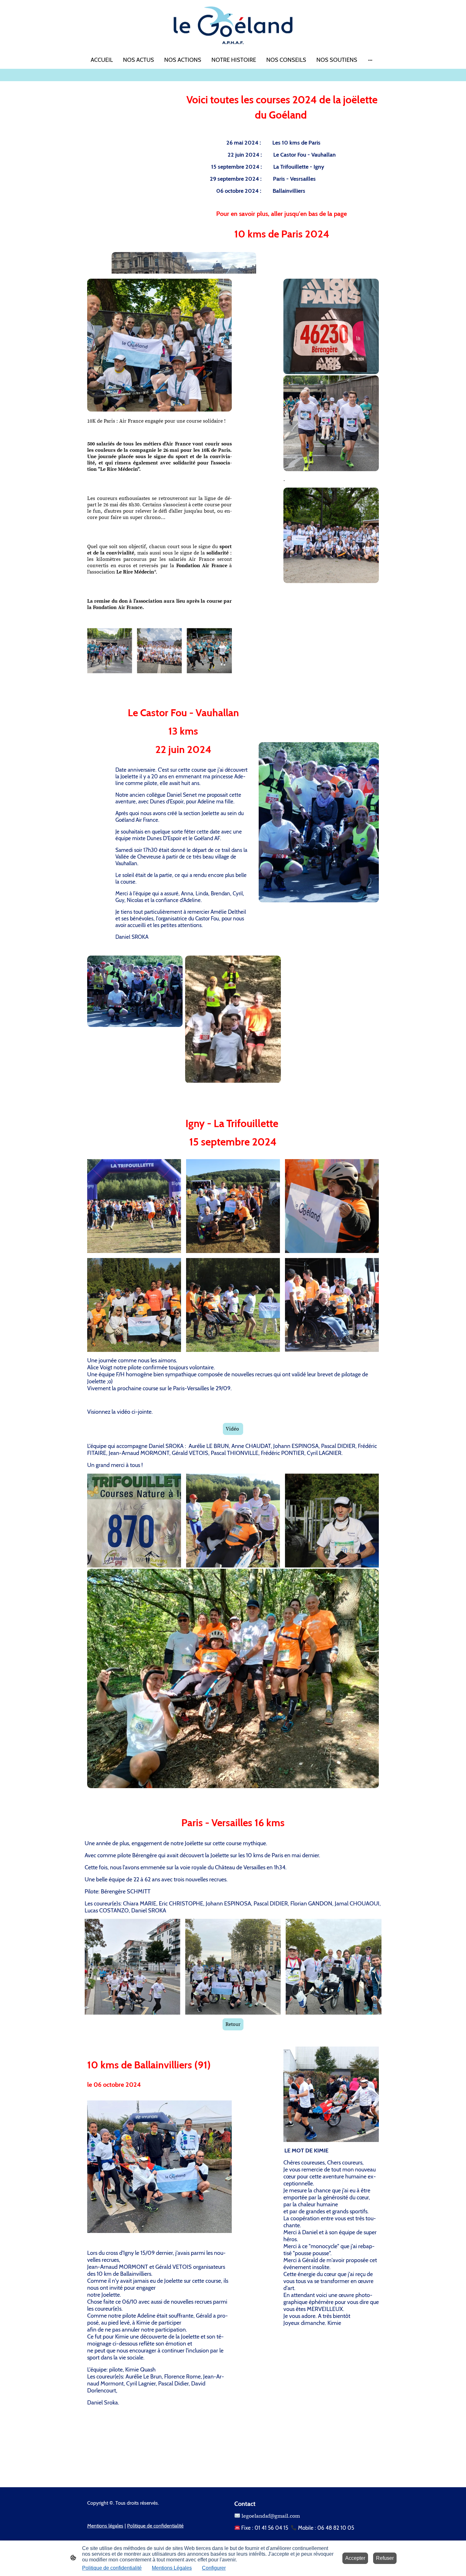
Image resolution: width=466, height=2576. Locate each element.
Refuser (385, 2558)
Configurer (214, 2568)
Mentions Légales (172, 2568)
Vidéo (233, 1429)
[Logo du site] (233, 25)
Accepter (355, 2558)
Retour (233, 2024)
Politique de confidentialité (112, 2568)
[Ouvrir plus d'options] (370, 60)
